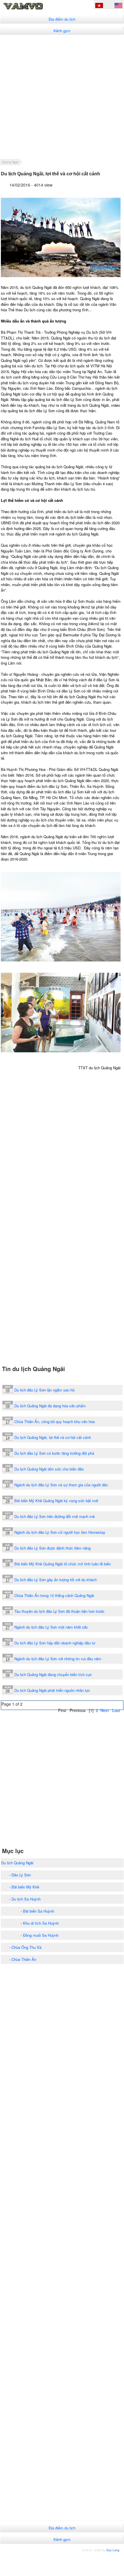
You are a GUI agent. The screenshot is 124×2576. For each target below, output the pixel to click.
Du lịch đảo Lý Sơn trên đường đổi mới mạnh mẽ (55, 1516)
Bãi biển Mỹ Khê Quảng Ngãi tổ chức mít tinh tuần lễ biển (63, 1564)
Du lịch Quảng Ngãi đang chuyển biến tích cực (53, 1674)
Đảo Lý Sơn (21, 1875)
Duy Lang (113, 2550)
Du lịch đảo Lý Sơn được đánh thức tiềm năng (53, 1548)
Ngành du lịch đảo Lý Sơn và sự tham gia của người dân (61, 1485)
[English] (118, 6)
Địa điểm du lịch (62, 19)
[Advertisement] (62, 97)
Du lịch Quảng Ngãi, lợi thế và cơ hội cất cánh (53, 1437)
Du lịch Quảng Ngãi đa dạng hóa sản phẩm (50, 1406)
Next (105, 1710)
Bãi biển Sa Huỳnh (39, 1911)
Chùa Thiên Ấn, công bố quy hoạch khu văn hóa (55, 1422)
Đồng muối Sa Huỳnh (41, 1935)
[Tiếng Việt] (99, 6)
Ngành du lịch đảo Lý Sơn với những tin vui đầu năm (58, 1659)
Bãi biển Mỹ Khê (25, 1887)
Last (116, 1710)
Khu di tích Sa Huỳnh (41, 1923)
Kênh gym (62, 31)
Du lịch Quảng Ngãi (17, 1863)
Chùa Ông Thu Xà (26, 1947)
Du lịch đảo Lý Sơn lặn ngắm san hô (44, 1390)
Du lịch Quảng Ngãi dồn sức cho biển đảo (49, 1469)
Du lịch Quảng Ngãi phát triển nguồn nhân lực (52, 1690)
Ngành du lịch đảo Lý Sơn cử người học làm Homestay (60, 1532)
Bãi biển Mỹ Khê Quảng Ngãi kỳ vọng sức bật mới (56, 1501)
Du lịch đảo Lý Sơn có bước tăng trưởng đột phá (54, 1453)
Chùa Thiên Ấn (24, 1959)
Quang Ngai (10, 162)
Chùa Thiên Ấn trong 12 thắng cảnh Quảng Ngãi (54, 1595)
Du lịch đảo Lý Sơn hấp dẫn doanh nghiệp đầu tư (55, 1643)
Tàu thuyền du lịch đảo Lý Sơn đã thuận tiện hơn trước (59, 1611)
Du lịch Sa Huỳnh (26, 1899)
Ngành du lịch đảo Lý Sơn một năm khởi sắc (51, 1627)
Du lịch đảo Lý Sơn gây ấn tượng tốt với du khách (56, 1580)
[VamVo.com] (33, 9)
